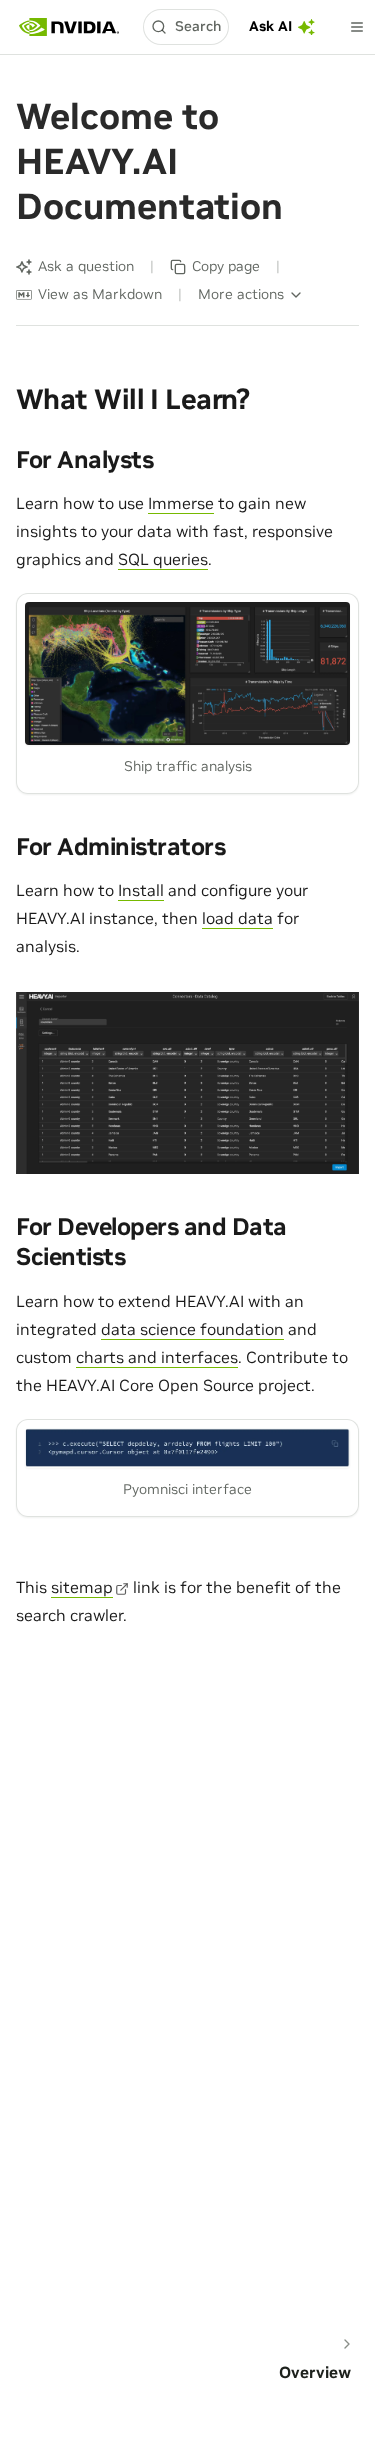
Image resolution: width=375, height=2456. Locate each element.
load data (237, 918)
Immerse (181, 503)
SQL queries (163, 559)
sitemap (82, 1587)
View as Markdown (100, 294)
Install (141, 890)
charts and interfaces (157, 1357)
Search (198, 26)
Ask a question (86, 266)
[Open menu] (357, 27)
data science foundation (192, 1329)
